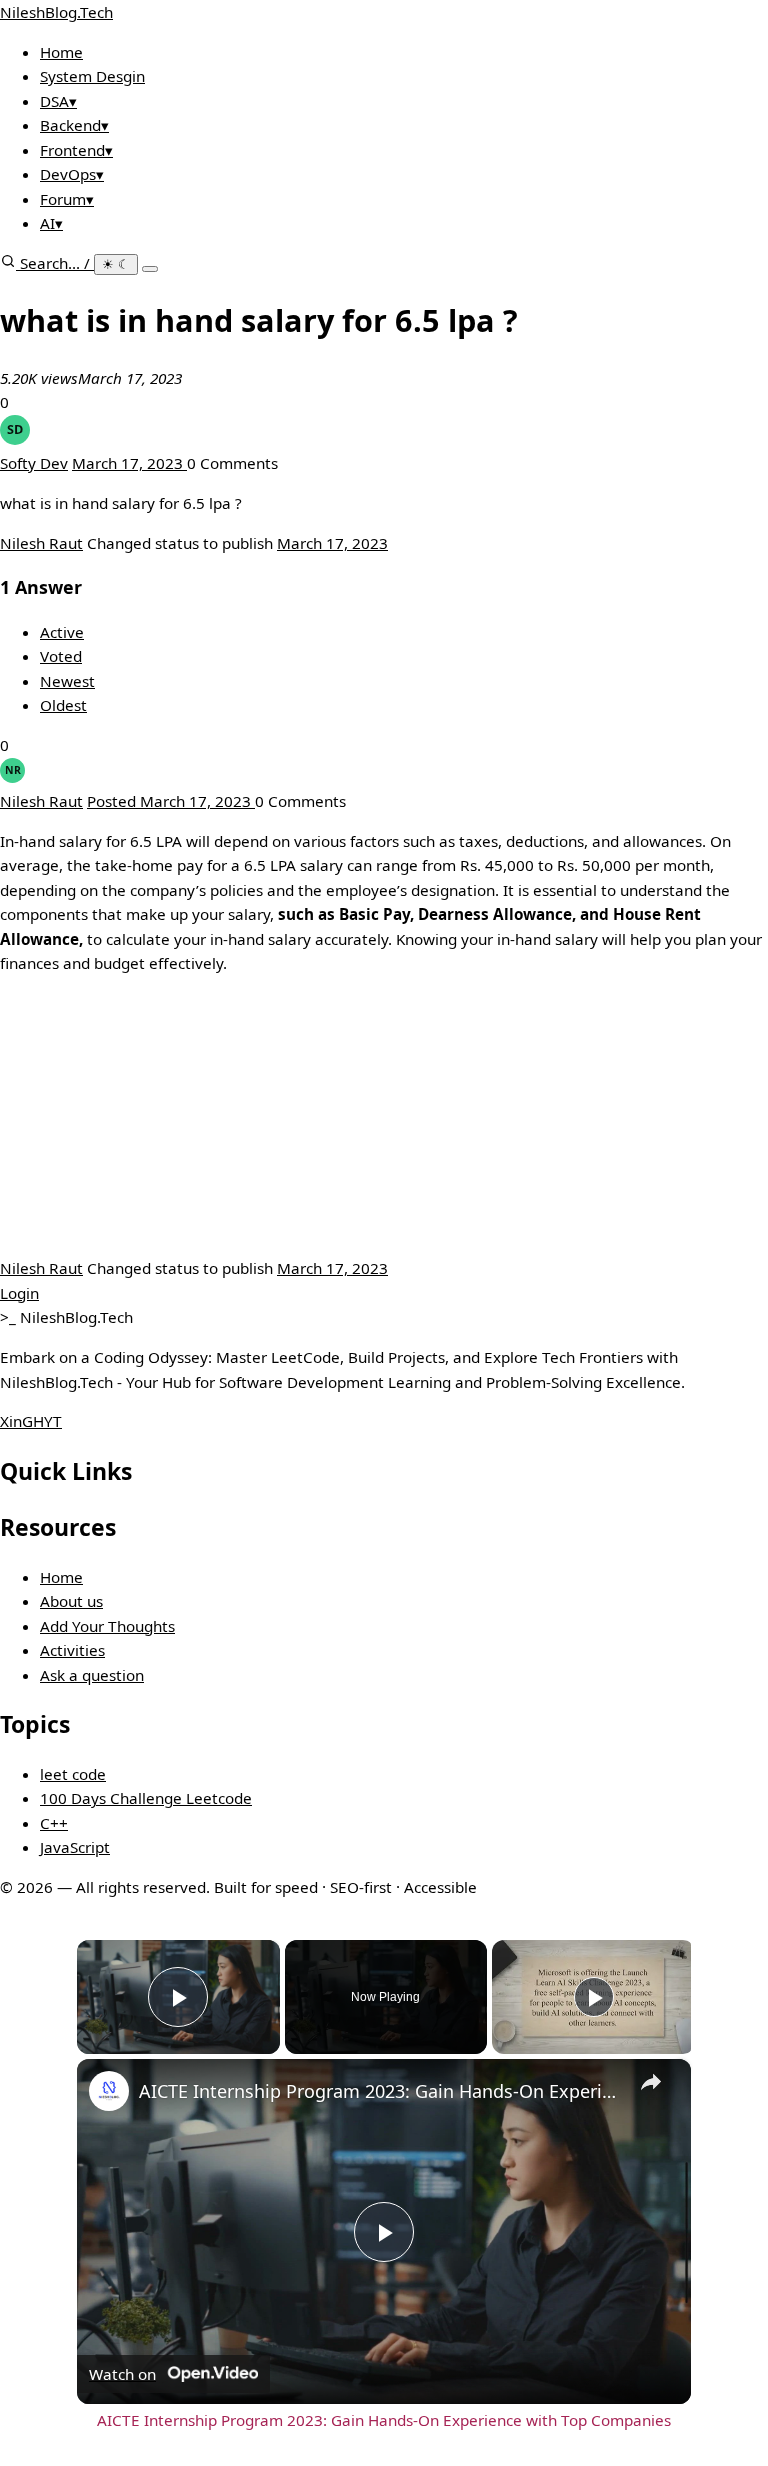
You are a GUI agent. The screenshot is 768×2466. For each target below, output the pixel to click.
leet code (73, 1774)
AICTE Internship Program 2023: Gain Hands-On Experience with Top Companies (381, 2091)
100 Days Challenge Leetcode (146, 1798)
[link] (109, 2091)
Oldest (63, 705)
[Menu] (150, 269)
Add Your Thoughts (107, 1626)
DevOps (72, 174)
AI (51, 223)
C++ (54, 1823)
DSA (58, 101)
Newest (67, 681)
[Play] (594, 1997)
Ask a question (92, 1675)
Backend (74, 125)
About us (71, 1601)
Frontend (76, 150)
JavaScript (75, 1847)
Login (19, 1293)
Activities (72, 1650)
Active (62, 632)
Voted (61, 656)
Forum (67, 199)
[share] (651, 2082)
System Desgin (92, 76)
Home (61, 52)
